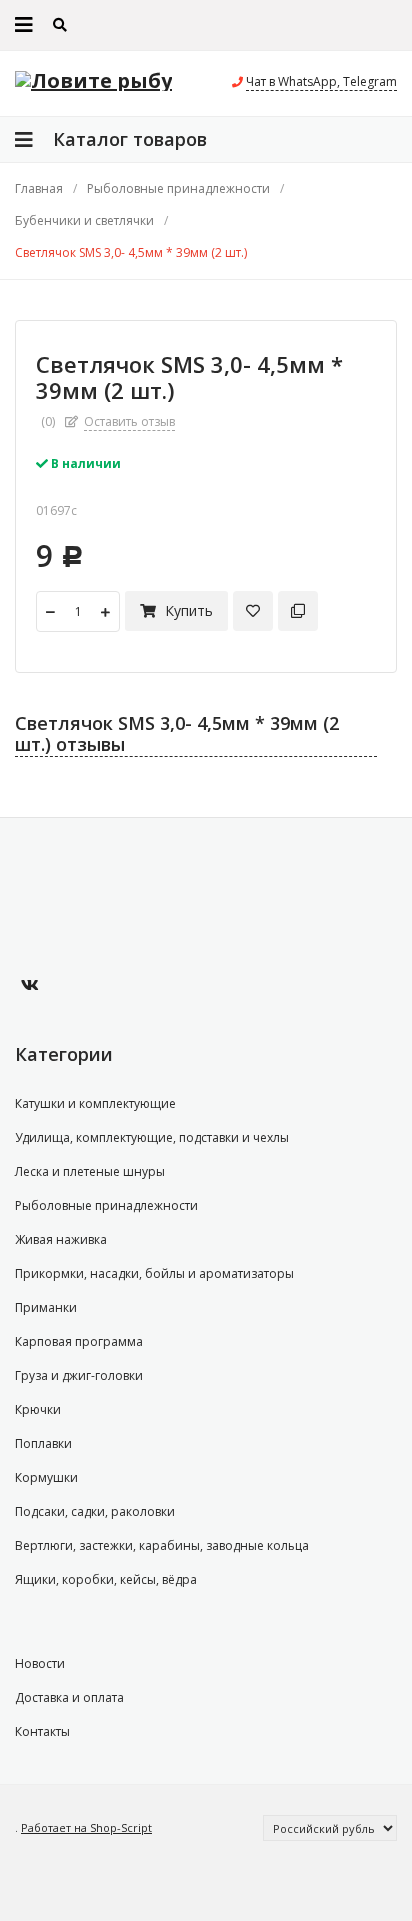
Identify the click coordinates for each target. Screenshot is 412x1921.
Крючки (38, 1409)
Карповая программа (79, 1341)
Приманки (46, 1307)
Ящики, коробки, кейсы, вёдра (106, 1579)
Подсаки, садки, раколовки (95, 1511)
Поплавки (43, 1443)
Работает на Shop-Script (86, 1827)
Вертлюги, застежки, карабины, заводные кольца (162, 1545)
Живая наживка (61, 1239)
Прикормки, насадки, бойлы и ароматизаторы (154, 1273)
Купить (187, 610)
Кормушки (46, 1477)
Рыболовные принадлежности (178, 189)
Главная (39, 189)
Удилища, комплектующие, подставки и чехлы (152, 1137)
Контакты (42, 1731)
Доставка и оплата (69, 1697)
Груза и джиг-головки (79, 1375)
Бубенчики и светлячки (84, 221)
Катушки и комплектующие (95, 1103)
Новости (40, 1663)
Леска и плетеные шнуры (90, 1171)
